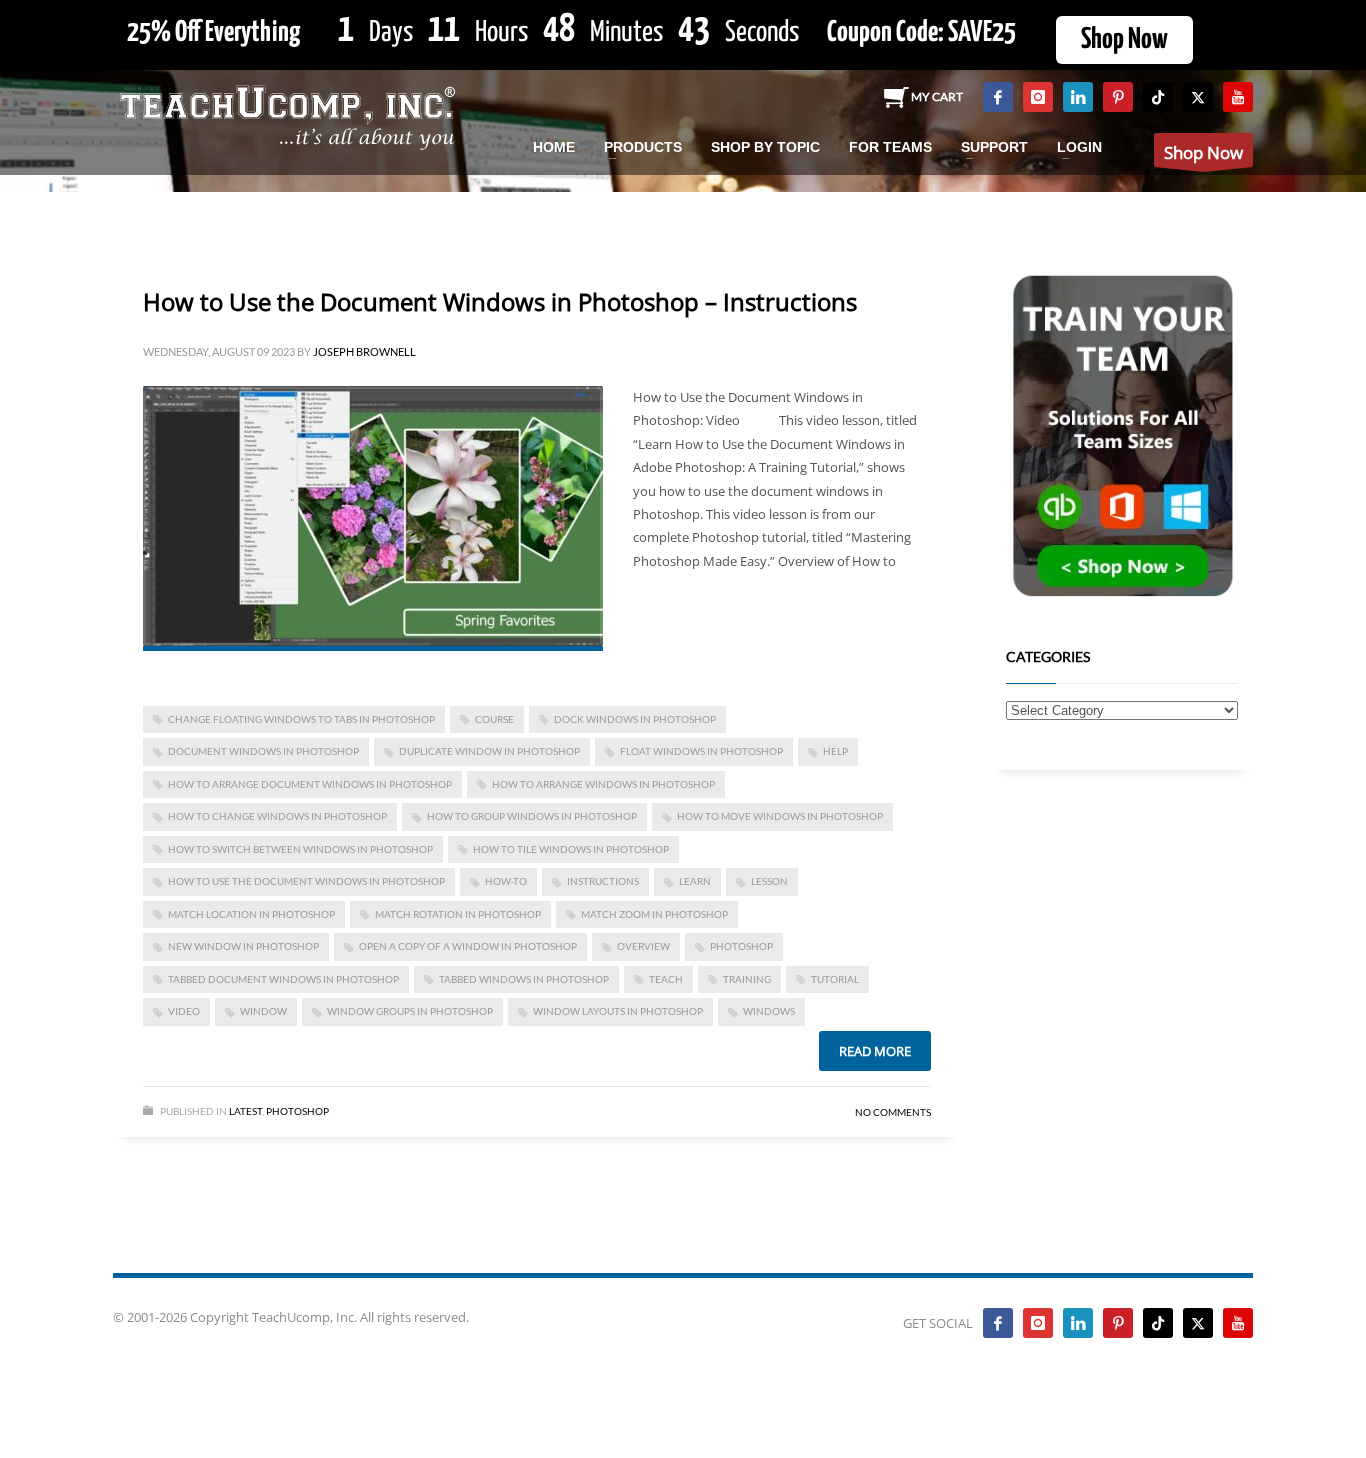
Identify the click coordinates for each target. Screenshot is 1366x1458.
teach (666, 979)
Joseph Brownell (364, 351)
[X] (1198, 97)
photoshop (741, 946)
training (747, 979)
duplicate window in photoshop (489, 751)
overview (643, 946)
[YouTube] (1238, 97)
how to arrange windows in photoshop (603, 784)
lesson (769, 881)
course (494, 719)
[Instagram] (1038, 97)
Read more (875, 1051)
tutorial (835, 979)
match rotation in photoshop (458, 914)
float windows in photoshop (701, 751)
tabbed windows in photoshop (524, 979)
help (835, 751)
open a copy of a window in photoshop (468, 946)
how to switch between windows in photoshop (300, 849)
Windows (769, 1011)
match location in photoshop (251, 914)
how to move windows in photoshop (780, 816)
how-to (506, 881)
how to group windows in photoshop (532, 816)
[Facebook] (998, 97)
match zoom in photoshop (654, 914)
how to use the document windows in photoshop (306, 881)
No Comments (893, 1112)
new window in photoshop (243, 946)
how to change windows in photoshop (277, 816)
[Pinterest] (1118, 97)
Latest (245, 1111)
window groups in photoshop (410, 1011)
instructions (603, 881)
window (263, 1011)
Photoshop (297, 1111)
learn (695, 881)
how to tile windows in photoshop (571, 849)
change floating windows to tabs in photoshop (301, 719)
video (184, 1011)
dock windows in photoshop (635, 719)
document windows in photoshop (263, 751)
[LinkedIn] (1078, 97)
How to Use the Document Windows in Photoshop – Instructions (500, 301)
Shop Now (1124, 40)
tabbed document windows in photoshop (283, 979)
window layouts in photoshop (618, 1011)
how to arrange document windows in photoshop (310, 784)
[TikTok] (1158, 97)
